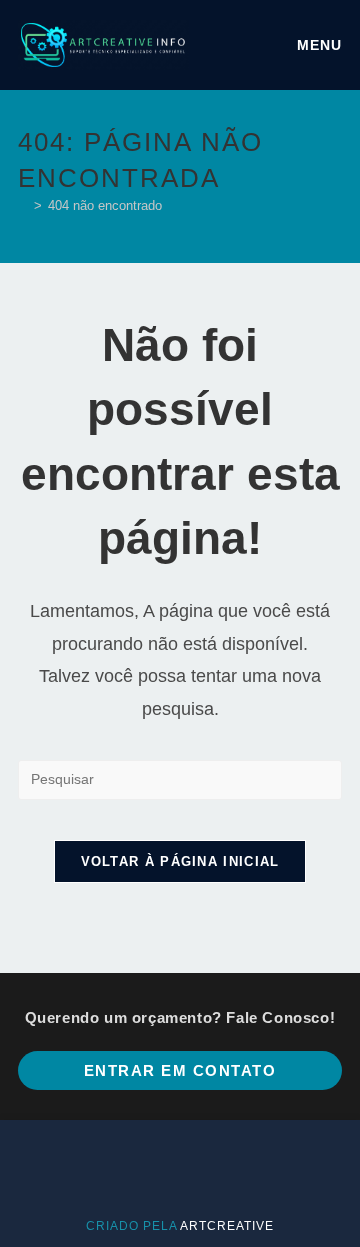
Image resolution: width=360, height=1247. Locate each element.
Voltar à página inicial (180, 861)
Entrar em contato (180, 1070)
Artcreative (227, 1226)
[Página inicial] (23, 205)
